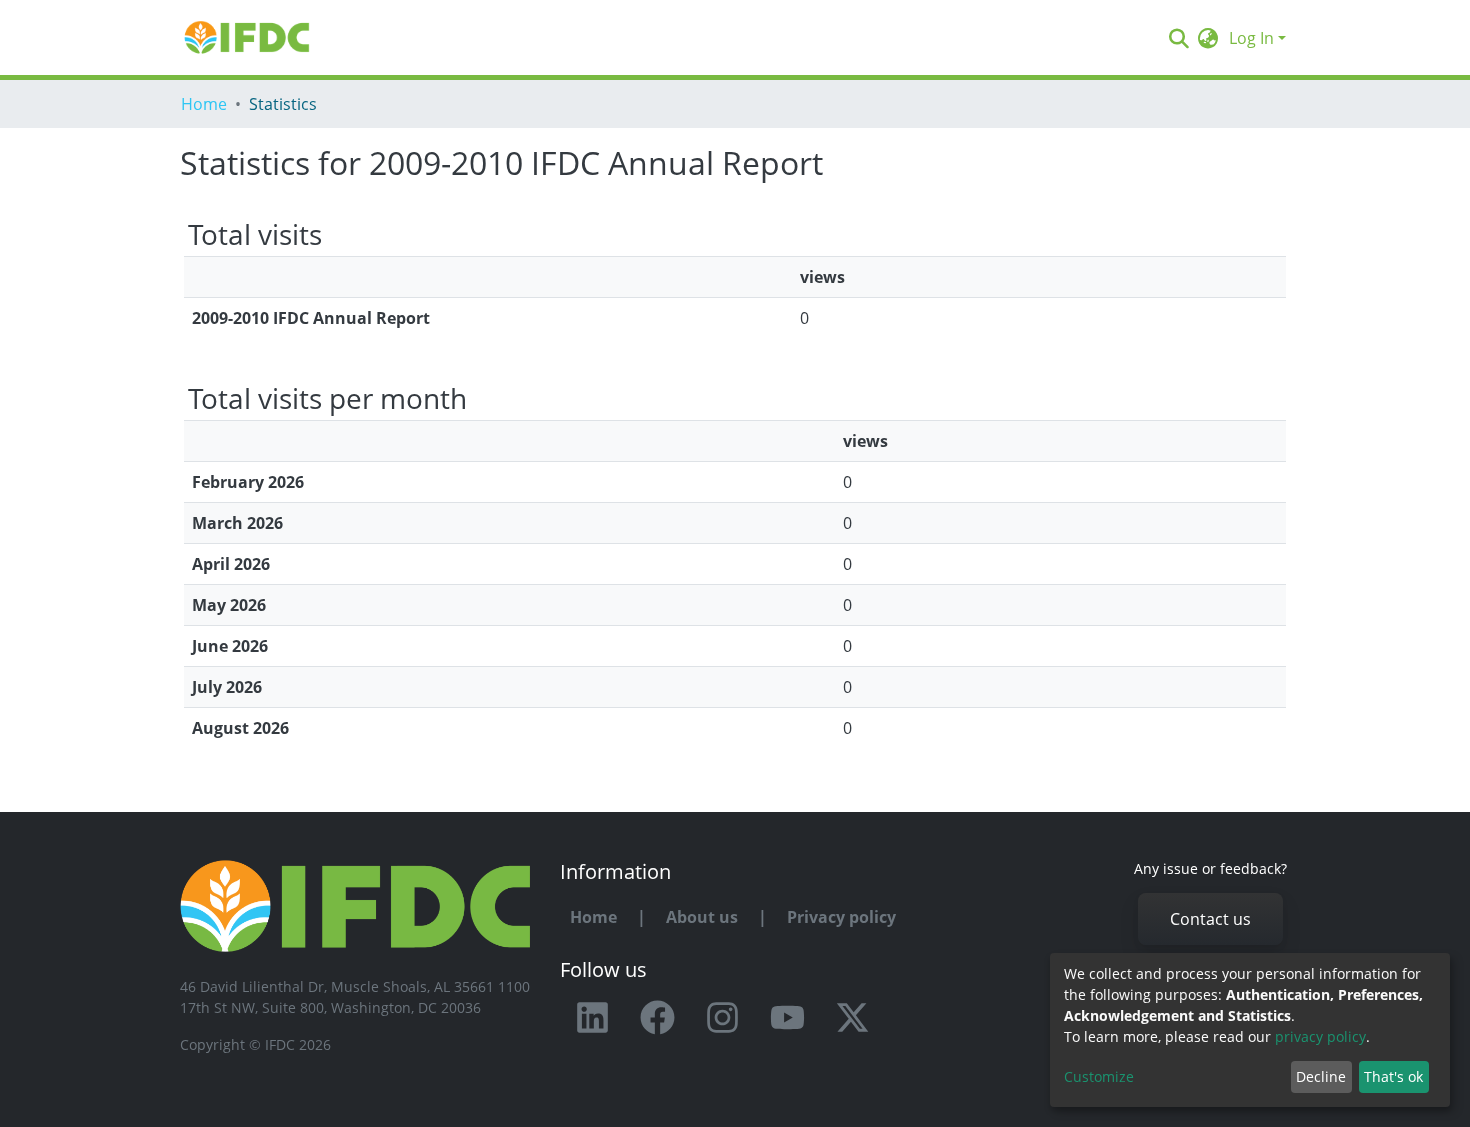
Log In (1251, 38)
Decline (1321, 1076)
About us (702, 917)
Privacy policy (841, 917)
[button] (1208, 38)
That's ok (1393, 1076)
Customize (1099, 1076)
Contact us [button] (1210, 919)
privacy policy (1320, 1036)
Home (204, 104)
